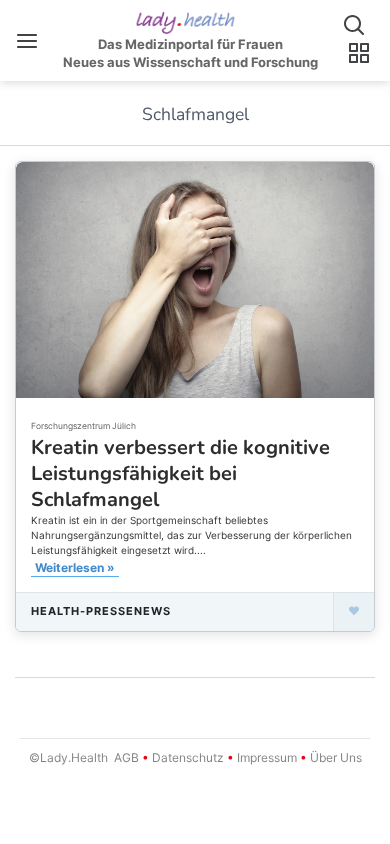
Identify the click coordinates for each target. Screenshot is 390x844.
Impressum (267, 757)
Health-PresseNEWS (101, 611)
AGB (126, 757)
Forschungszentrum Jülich (83, 426)
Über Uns (334, 757)
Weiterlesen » (75, 567)
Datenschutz (188, 757)
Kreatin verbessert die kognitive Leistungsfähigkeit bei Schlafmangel (180, 473)
